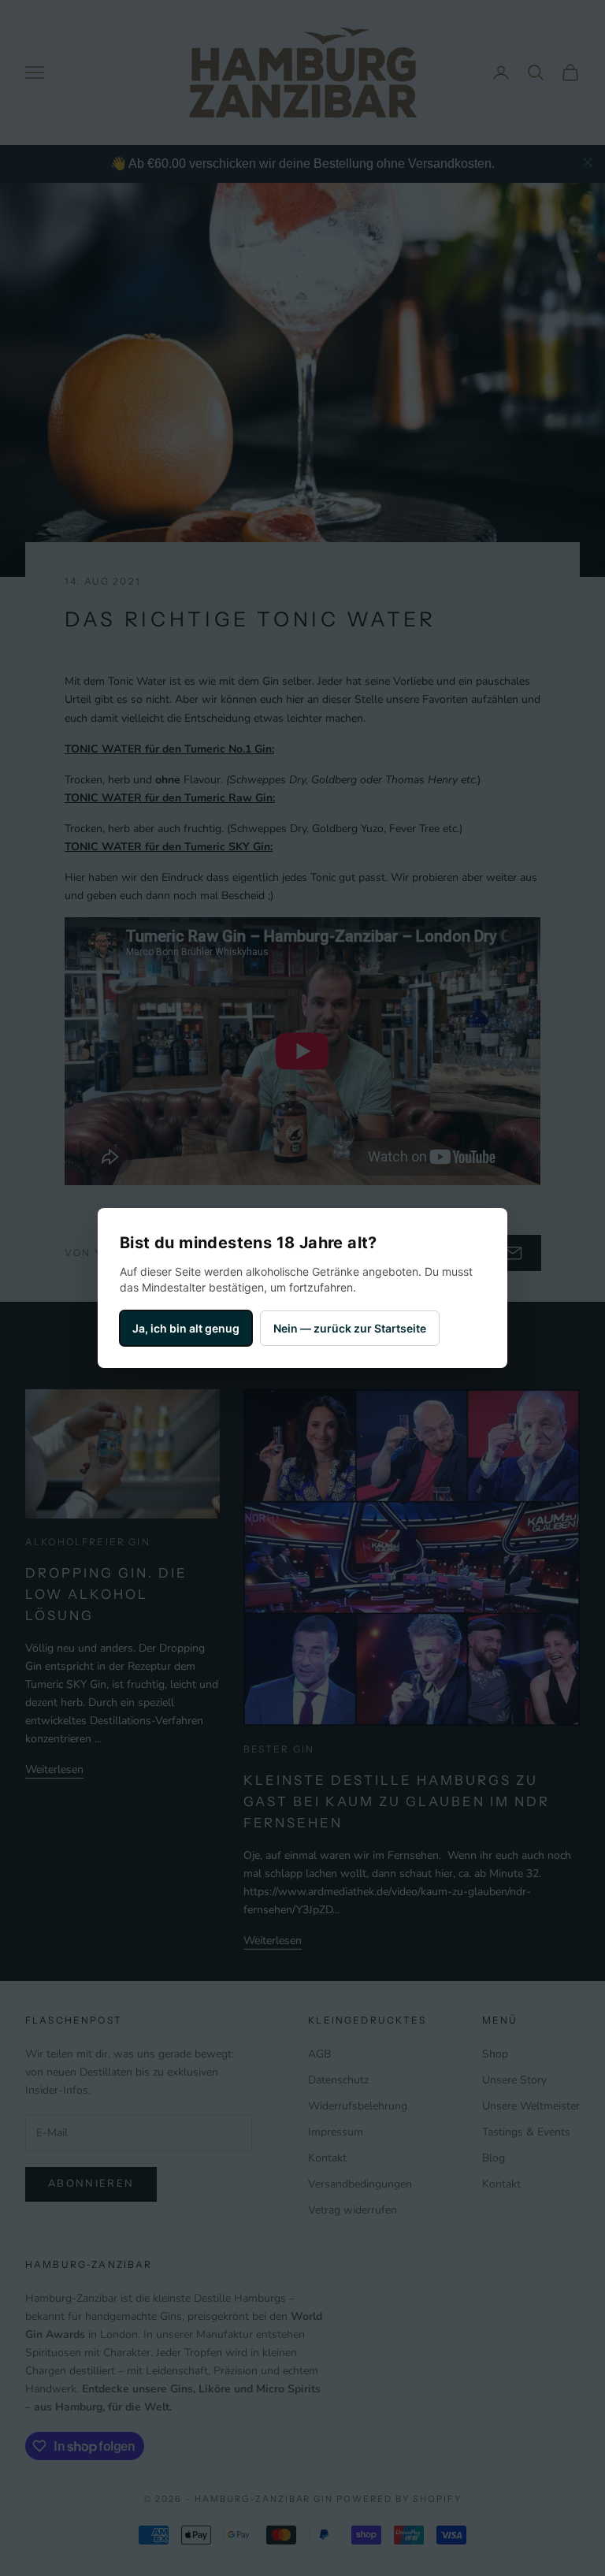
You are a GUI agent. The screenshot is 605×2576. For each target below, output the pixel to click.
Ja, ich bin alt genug (186, 1328)
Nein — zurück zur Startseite (350, 1328)
